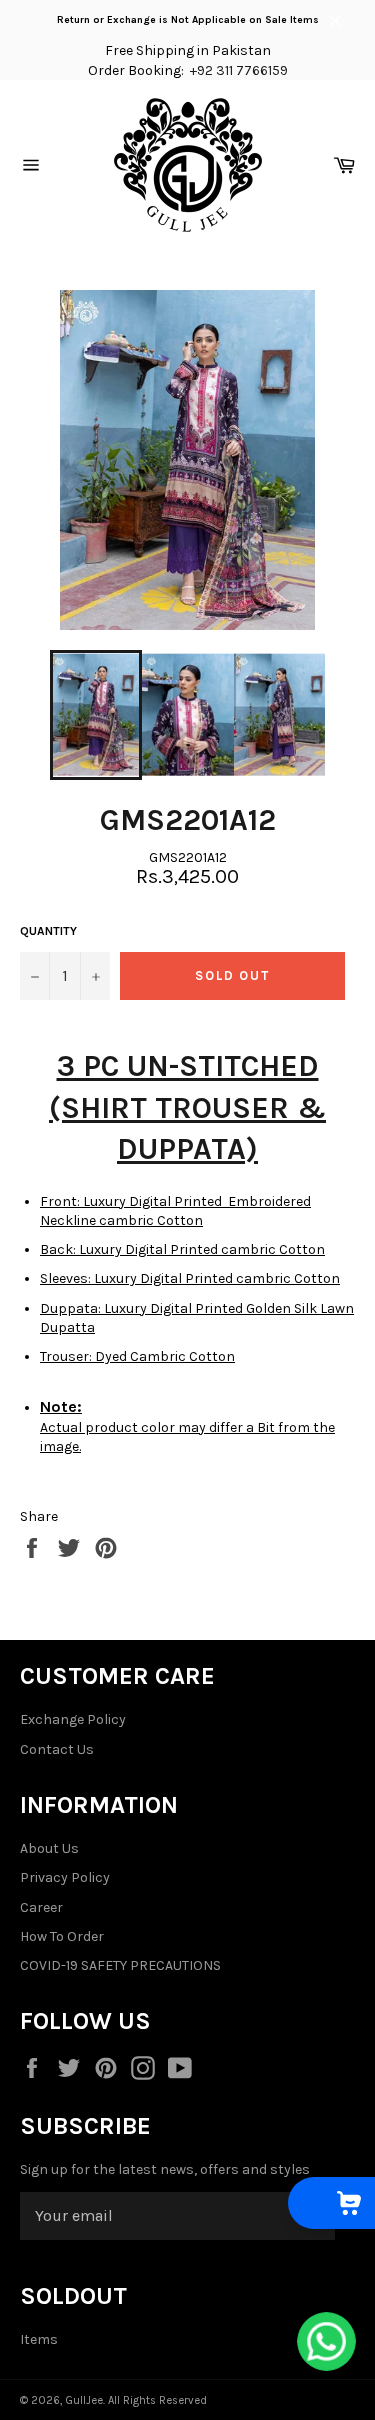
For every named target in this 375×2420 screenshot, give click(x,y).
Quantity (48, 931)
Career (41, 1907)
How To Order (62, 1936)
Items (39, 2339)
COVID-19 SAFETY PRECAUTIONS (120, 1965)
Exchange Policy (73, 1719)
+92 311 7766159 (239, 70)
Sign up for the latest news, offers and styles (165, 2169)
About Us (49, 1848)
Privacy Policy (65, 1877)
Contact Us (57, 1749)
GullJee (84, 2400)
